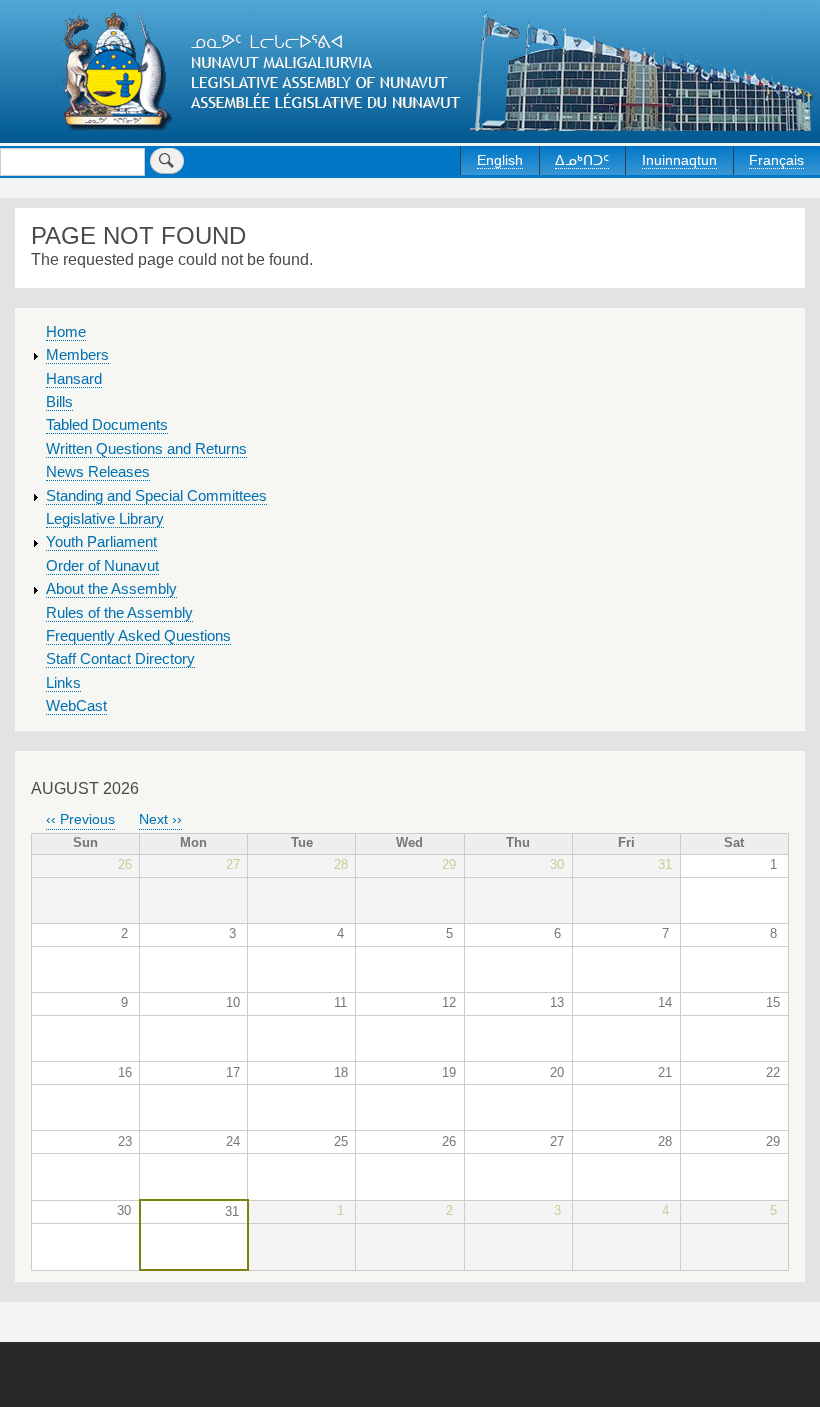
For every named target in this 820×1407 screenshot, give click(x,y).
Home (66, 332)
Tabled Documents (107, 425)
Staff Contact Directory (120, 659)
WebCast (76, 706)
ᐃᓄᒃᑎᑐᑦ (582, 160)
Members (77, 355)
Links (63, 683)
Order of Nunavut (102, 566)
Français (776, 160)
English (500, 160)
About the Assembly (111, 589)
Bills (59, 402)
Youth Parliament (101, 542)
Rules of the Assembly (119, 613)
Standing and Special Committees (156, 496)
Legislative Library (105, 519)
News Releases (98, 472)
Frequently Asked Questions (138, 636)
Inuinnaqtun (679, 160)
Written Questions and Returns (146, 449)
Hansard (74, 379)
